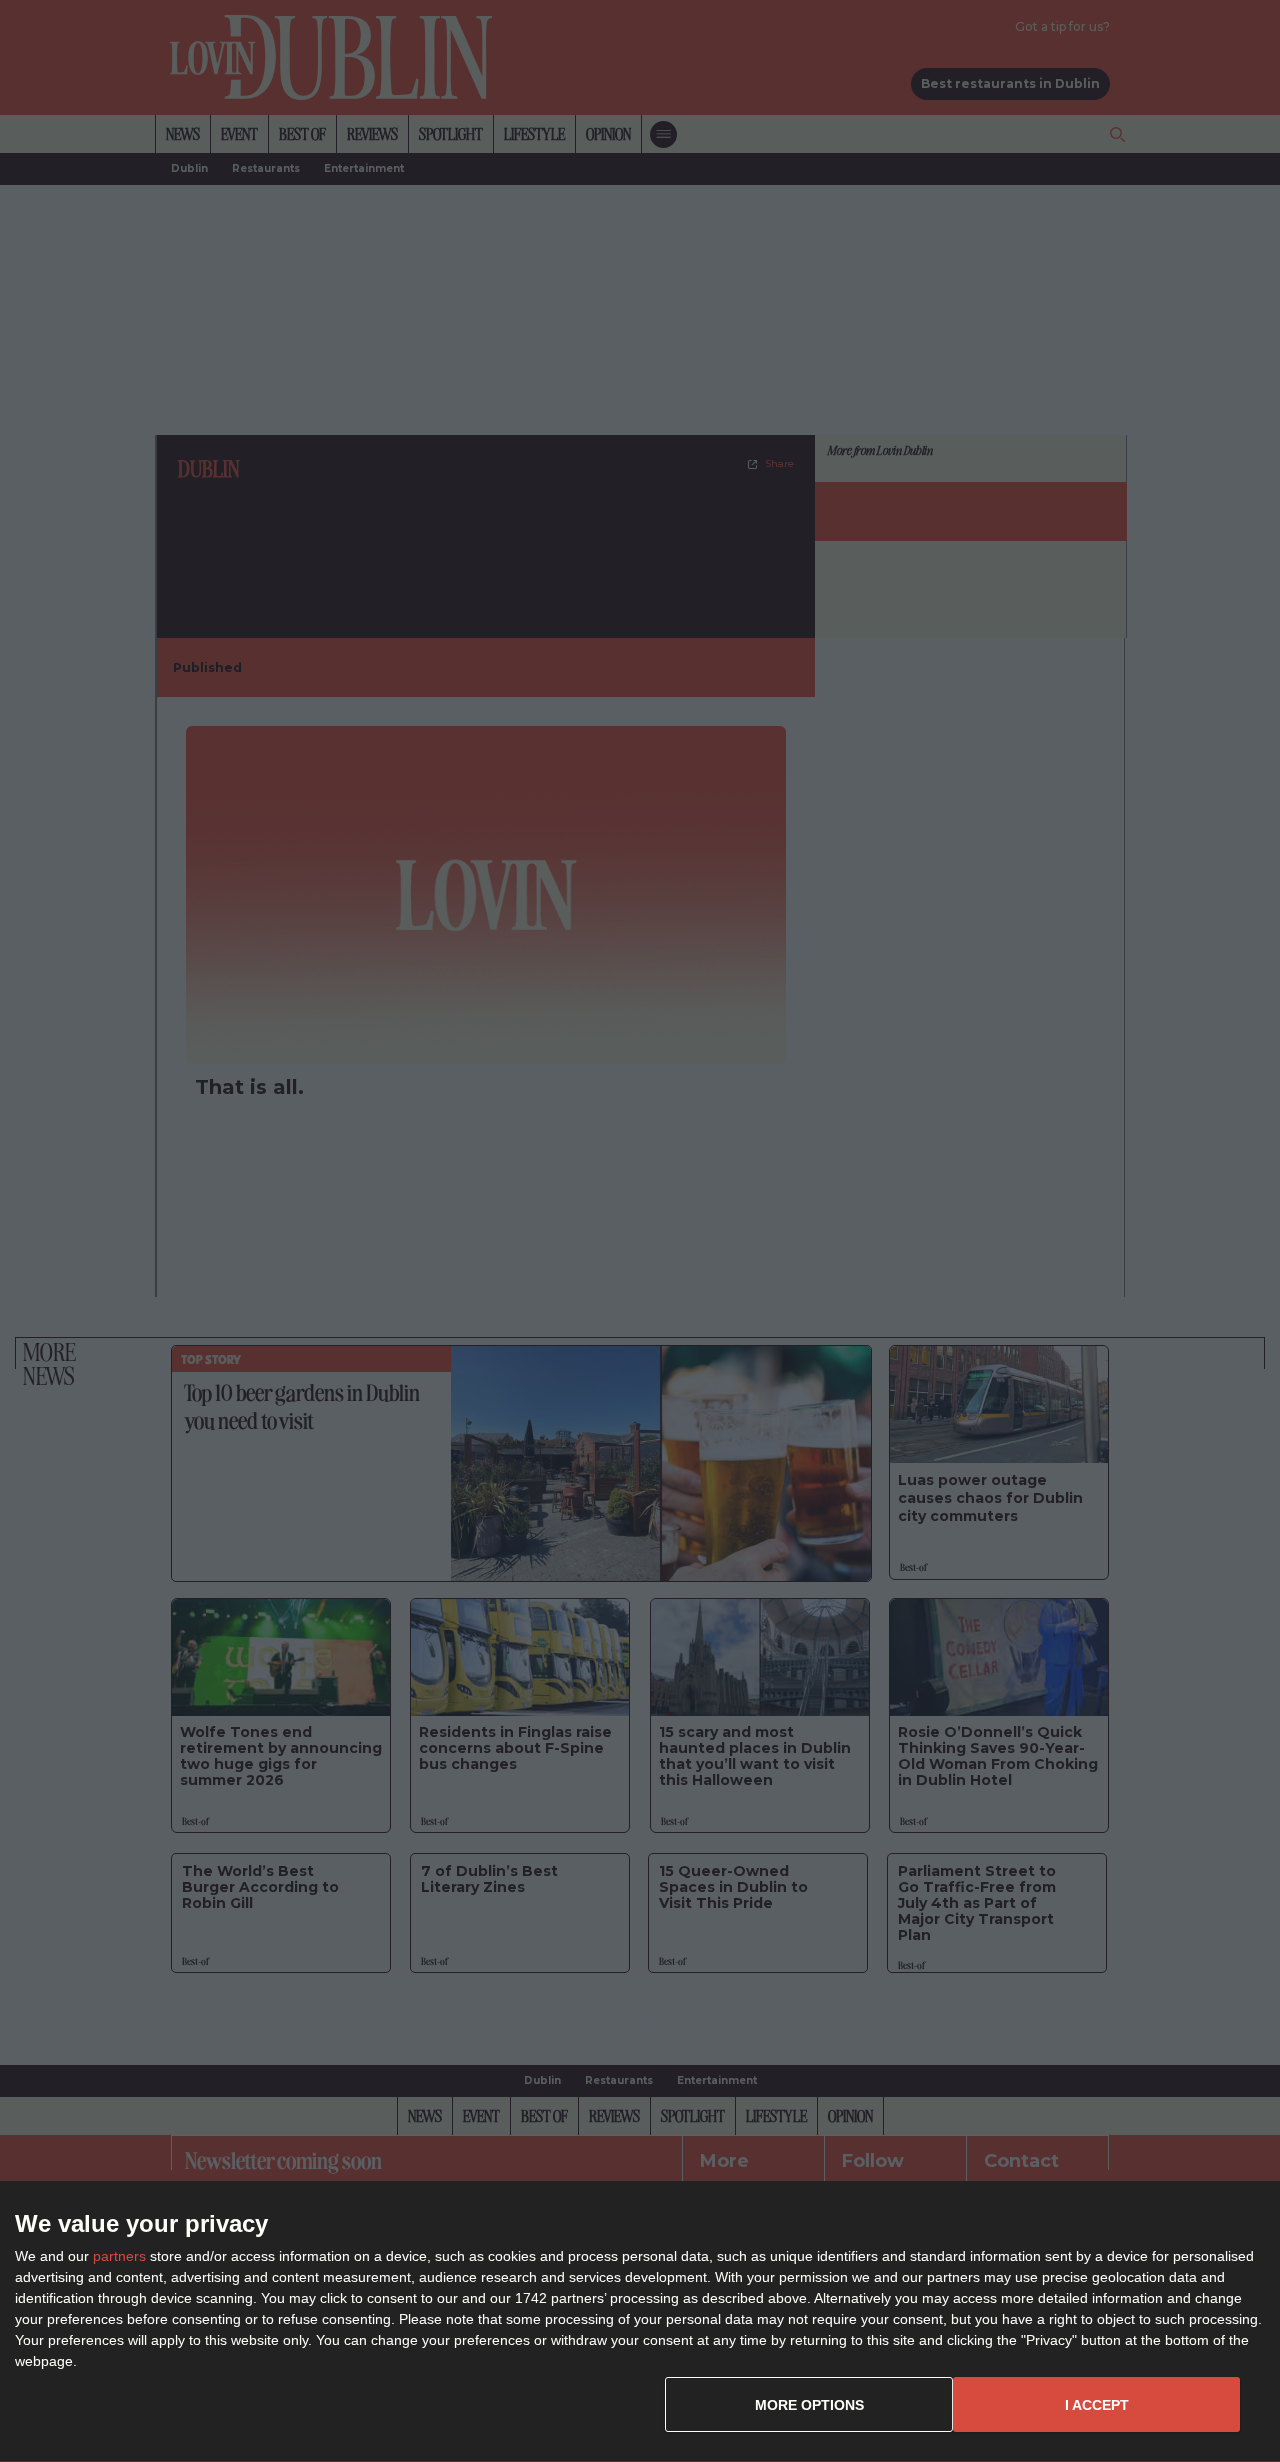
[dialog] (640, 2322)
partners (119, 2256)
